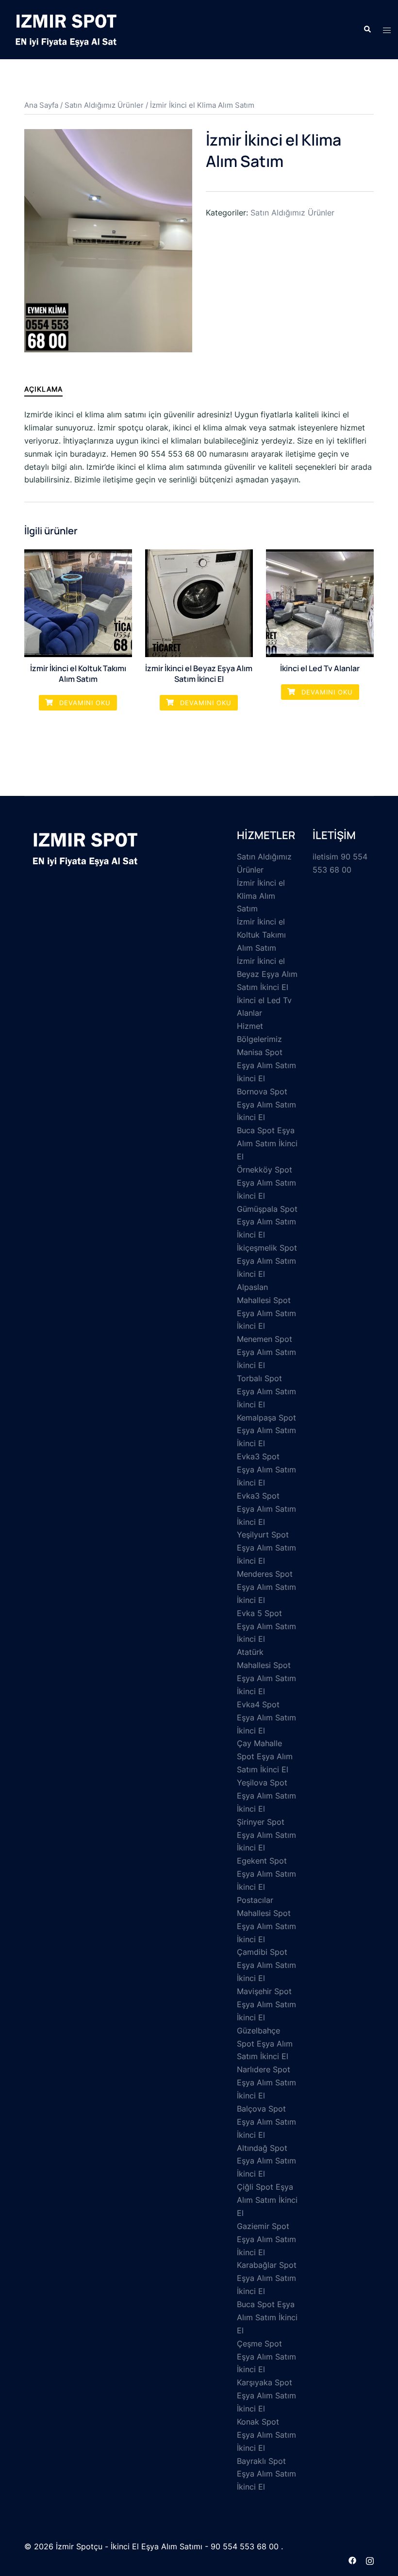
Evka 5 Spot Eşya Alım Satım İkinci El (266, 1626)
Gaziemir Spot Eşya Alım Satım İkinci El (266, 2239)
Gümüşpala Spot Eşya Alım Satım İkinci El (267, 1222)
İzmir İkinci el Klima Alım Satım (261, 896)
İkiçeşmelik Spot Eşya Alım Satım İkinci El (267, 1261)
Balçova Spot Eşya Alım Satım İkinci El (266, 2122)
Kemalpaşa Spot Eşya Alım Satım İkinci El (266, 1431)
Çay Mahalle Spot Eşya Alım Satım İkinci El (265, 1756)
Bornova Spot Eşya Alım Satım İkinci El (266, 1105)
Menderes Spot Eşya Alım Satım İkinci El (266, 1587)
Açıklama (43, 389)
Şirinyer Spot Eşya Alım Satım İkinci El (266, 1835)
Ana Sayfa (41, 105)
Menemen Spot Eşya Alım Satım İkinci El (266, 1352)
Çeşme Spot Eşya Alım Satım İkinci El (266, 2357)
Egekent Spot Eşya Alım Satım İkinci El (266, 1874)
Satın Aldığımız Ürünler (104, 105)
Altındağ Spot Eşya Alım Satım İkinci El (266, 2161)
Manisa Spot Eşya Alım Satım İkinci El (266, 1065)
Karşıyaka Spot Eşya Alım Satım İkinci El (266, 2395)
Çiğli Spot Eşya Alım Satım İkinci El (267, 2200)
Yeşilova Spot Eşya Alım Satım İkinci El (266, 1796)
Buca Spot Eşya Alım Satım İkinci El (267, 1143)
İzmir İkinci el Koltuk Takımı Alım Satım (261, 935)
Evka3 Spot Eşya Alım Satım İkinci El (266, 1470)
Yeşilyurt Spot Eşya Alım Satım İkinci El (266, 1548)
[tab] (43, 389)
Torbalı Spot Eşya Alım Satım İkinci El (266, 1391)
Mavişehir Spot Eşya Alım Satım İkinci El (266, 2004)
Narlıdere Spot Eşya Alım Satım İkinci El (266, 2082)
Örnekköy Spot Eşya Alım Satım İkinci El (266, 1183)
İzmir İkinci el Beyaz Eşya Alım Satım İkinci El (267, 974)
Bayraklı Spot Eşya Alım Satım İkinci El (266, 2474)
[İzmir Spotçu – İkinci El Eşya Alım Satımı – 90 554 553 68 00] (66, 29)
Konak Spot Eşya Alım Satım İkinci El (266, 2435)
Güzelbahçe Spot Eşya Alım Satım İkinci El (265, 2044)
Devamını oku (84, 703)
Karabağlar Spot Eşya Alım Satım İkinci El (267, 2278)
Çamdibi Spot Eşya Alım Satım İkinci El (266, 1965)
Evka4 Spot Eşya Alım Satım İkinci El (266, 1717)
